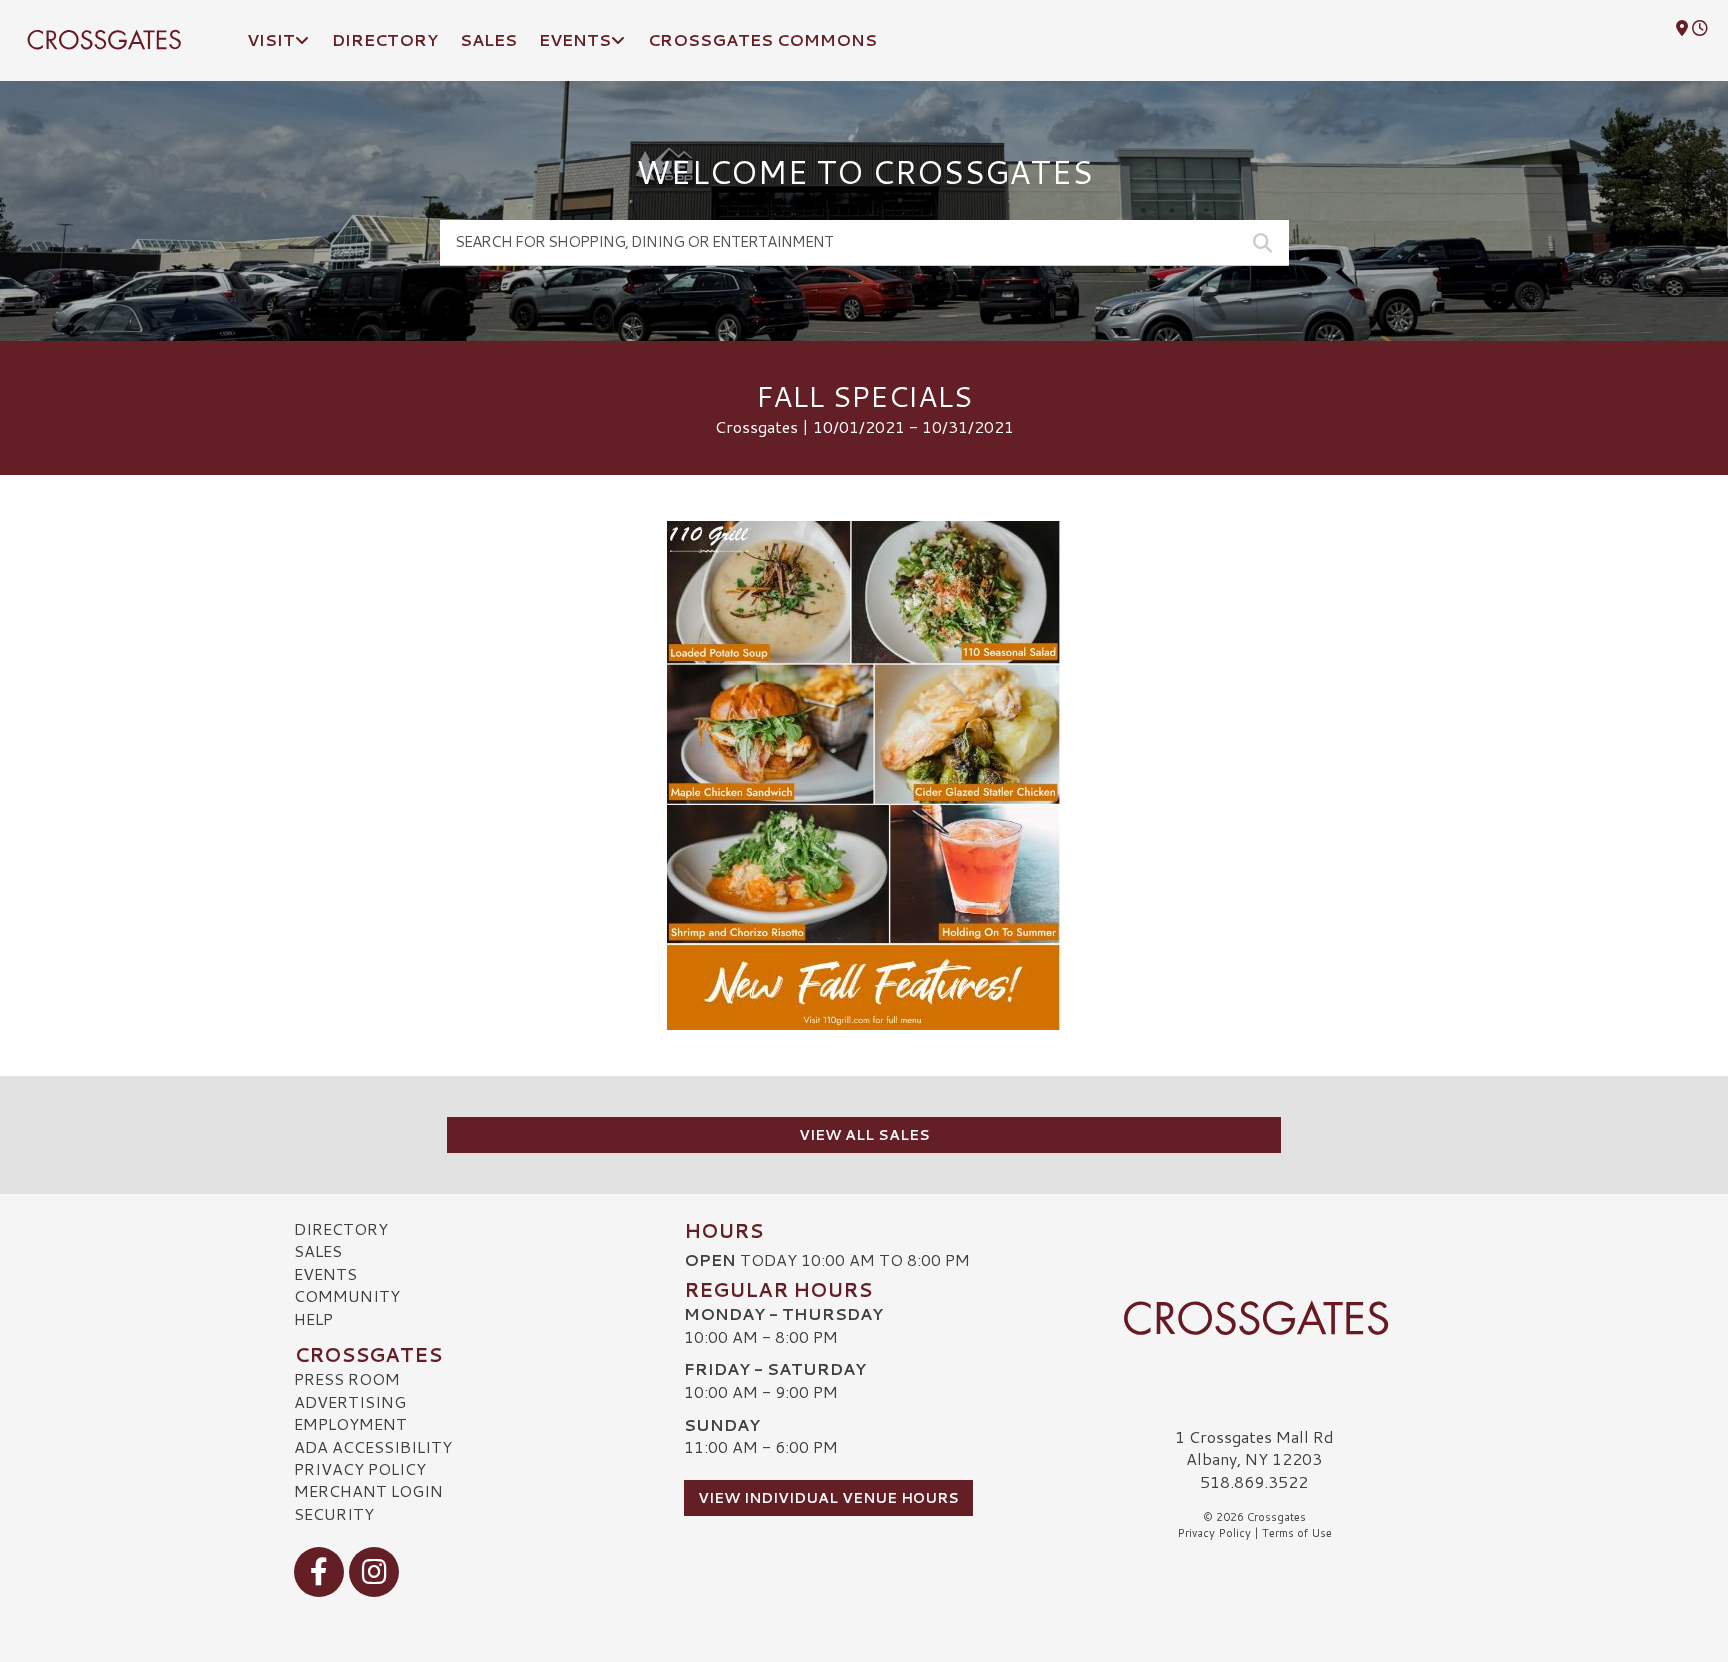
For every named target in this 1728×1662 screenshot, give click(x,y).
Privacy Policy (360, 1468)
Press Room (347, 1378)
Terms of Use (1297, 1533)
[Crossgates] (1254, 1318)
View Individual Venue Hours (828, 1498)
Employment (350, 1423)
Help (313, 1318)
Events (325, 1273)
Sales (318, 1250)
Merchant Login (368, 1490)
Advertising (350, 1401)
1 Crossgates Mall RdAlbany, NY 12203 (1254, 1447)
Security (334, 1513)
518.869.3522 (1254, 1482)
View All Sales (864, 1135)
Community (347, 1295)
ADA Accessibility (373, 1446)
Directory (341, 1228)
